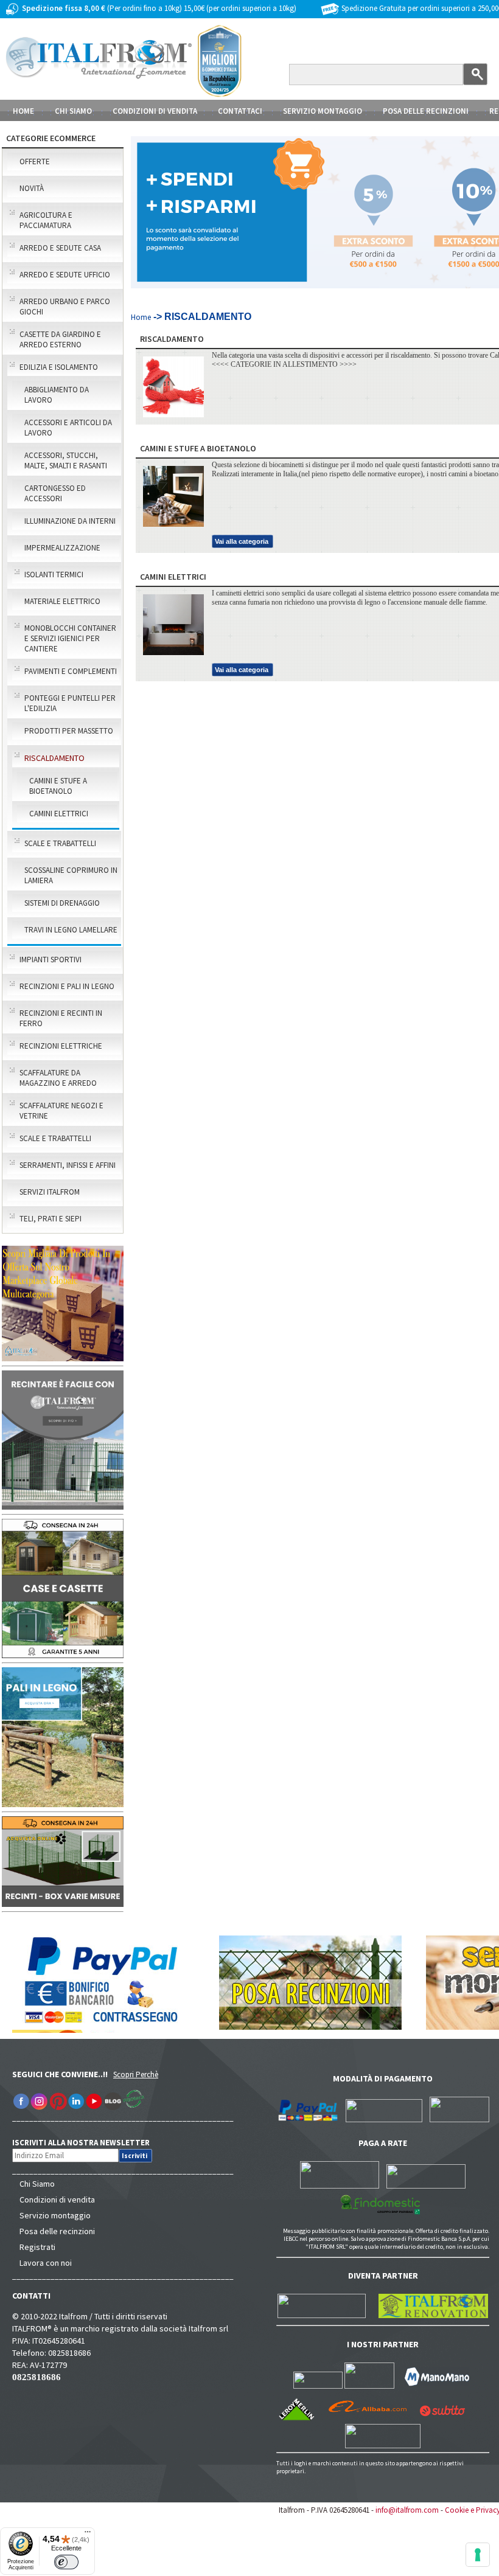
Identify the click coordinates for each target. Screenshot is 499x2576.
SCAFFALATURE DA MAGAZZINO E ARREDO (58, 1078)
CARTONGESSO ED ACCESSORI (55, 493)
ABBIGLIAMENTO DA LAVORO (57, 395)
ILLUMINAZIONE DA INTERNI (70, 521)
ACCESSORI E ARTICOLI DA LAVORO (68, 428)
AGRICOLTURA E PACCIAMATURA (46, 220)
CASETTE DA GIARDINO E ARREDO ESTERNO (60, 339)
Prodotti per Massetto (69, 731)
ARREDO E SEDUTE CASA (60, 248)
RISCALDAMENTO (54, 758)
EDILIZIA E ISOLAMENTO (59, 367)
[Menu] (88, 2535)
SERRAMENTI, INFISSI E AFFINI (68, 1165)
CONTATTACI (240, 111)
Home (23, 111)
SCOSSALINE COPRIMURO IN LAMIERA (71, 875)
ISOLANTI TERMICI (54, 575)
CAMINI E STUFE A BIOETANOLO (58, 786)
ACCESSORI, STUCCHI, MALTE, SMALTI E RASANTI (66, 460)
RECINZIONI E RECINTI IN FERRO (61, 1018)
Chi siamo (73, 111)
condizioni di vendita (155, 111)
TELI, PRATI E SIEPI (51, 1219)
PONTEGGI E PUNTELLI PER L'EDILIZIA (70, 703)
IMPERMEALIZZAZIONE (62, 548)
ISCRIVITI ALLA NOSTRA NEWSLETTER (87, 2143)
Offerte (35, 161)
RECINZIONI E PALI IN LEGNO (67, 986)
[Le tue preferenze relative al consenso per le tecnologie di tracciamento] (478, 2555)
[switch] (66, 2562)
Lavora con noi (46, 2263)
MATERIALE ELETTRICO (62, 601)
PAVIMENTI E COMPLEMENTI (71, 671)
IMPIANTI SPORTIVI (51, 960)
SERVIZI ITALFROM (50, 1192)
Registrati (37, 2247)
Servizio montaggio (55, 2215)
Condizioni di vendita (57, 2199)
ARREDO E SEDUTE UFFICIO (65, 275)
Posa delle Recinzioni (426, 111)
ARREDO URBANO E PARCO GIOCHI (65, 307)
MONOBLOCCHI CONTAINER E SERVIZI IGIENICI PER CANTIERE (70, 638)
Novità (32, 188)
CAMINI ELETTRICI (59, 814)
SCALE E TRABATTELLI (60, 843)
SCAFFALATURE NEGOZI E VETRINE (61, 1111)
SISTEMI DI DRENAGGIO (62, 903)
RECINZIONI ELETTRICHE (61, 1046)
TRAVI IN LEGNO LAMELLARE (71, 930)
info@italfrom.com (407, 2510)
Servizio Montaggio (323, 111)
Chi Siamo (37, 2184)
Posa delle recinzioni (57, 2231)
